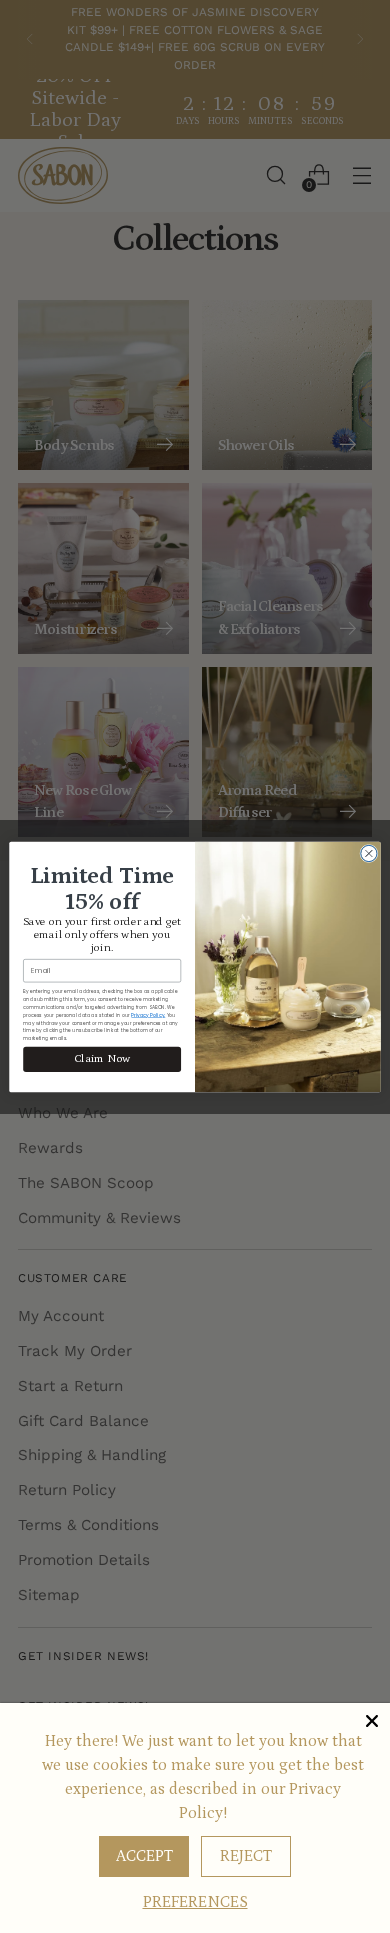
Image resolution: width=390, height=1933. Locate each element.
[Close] (372, 1721)
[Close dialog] (369, 853)
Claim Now (102, 1058)
